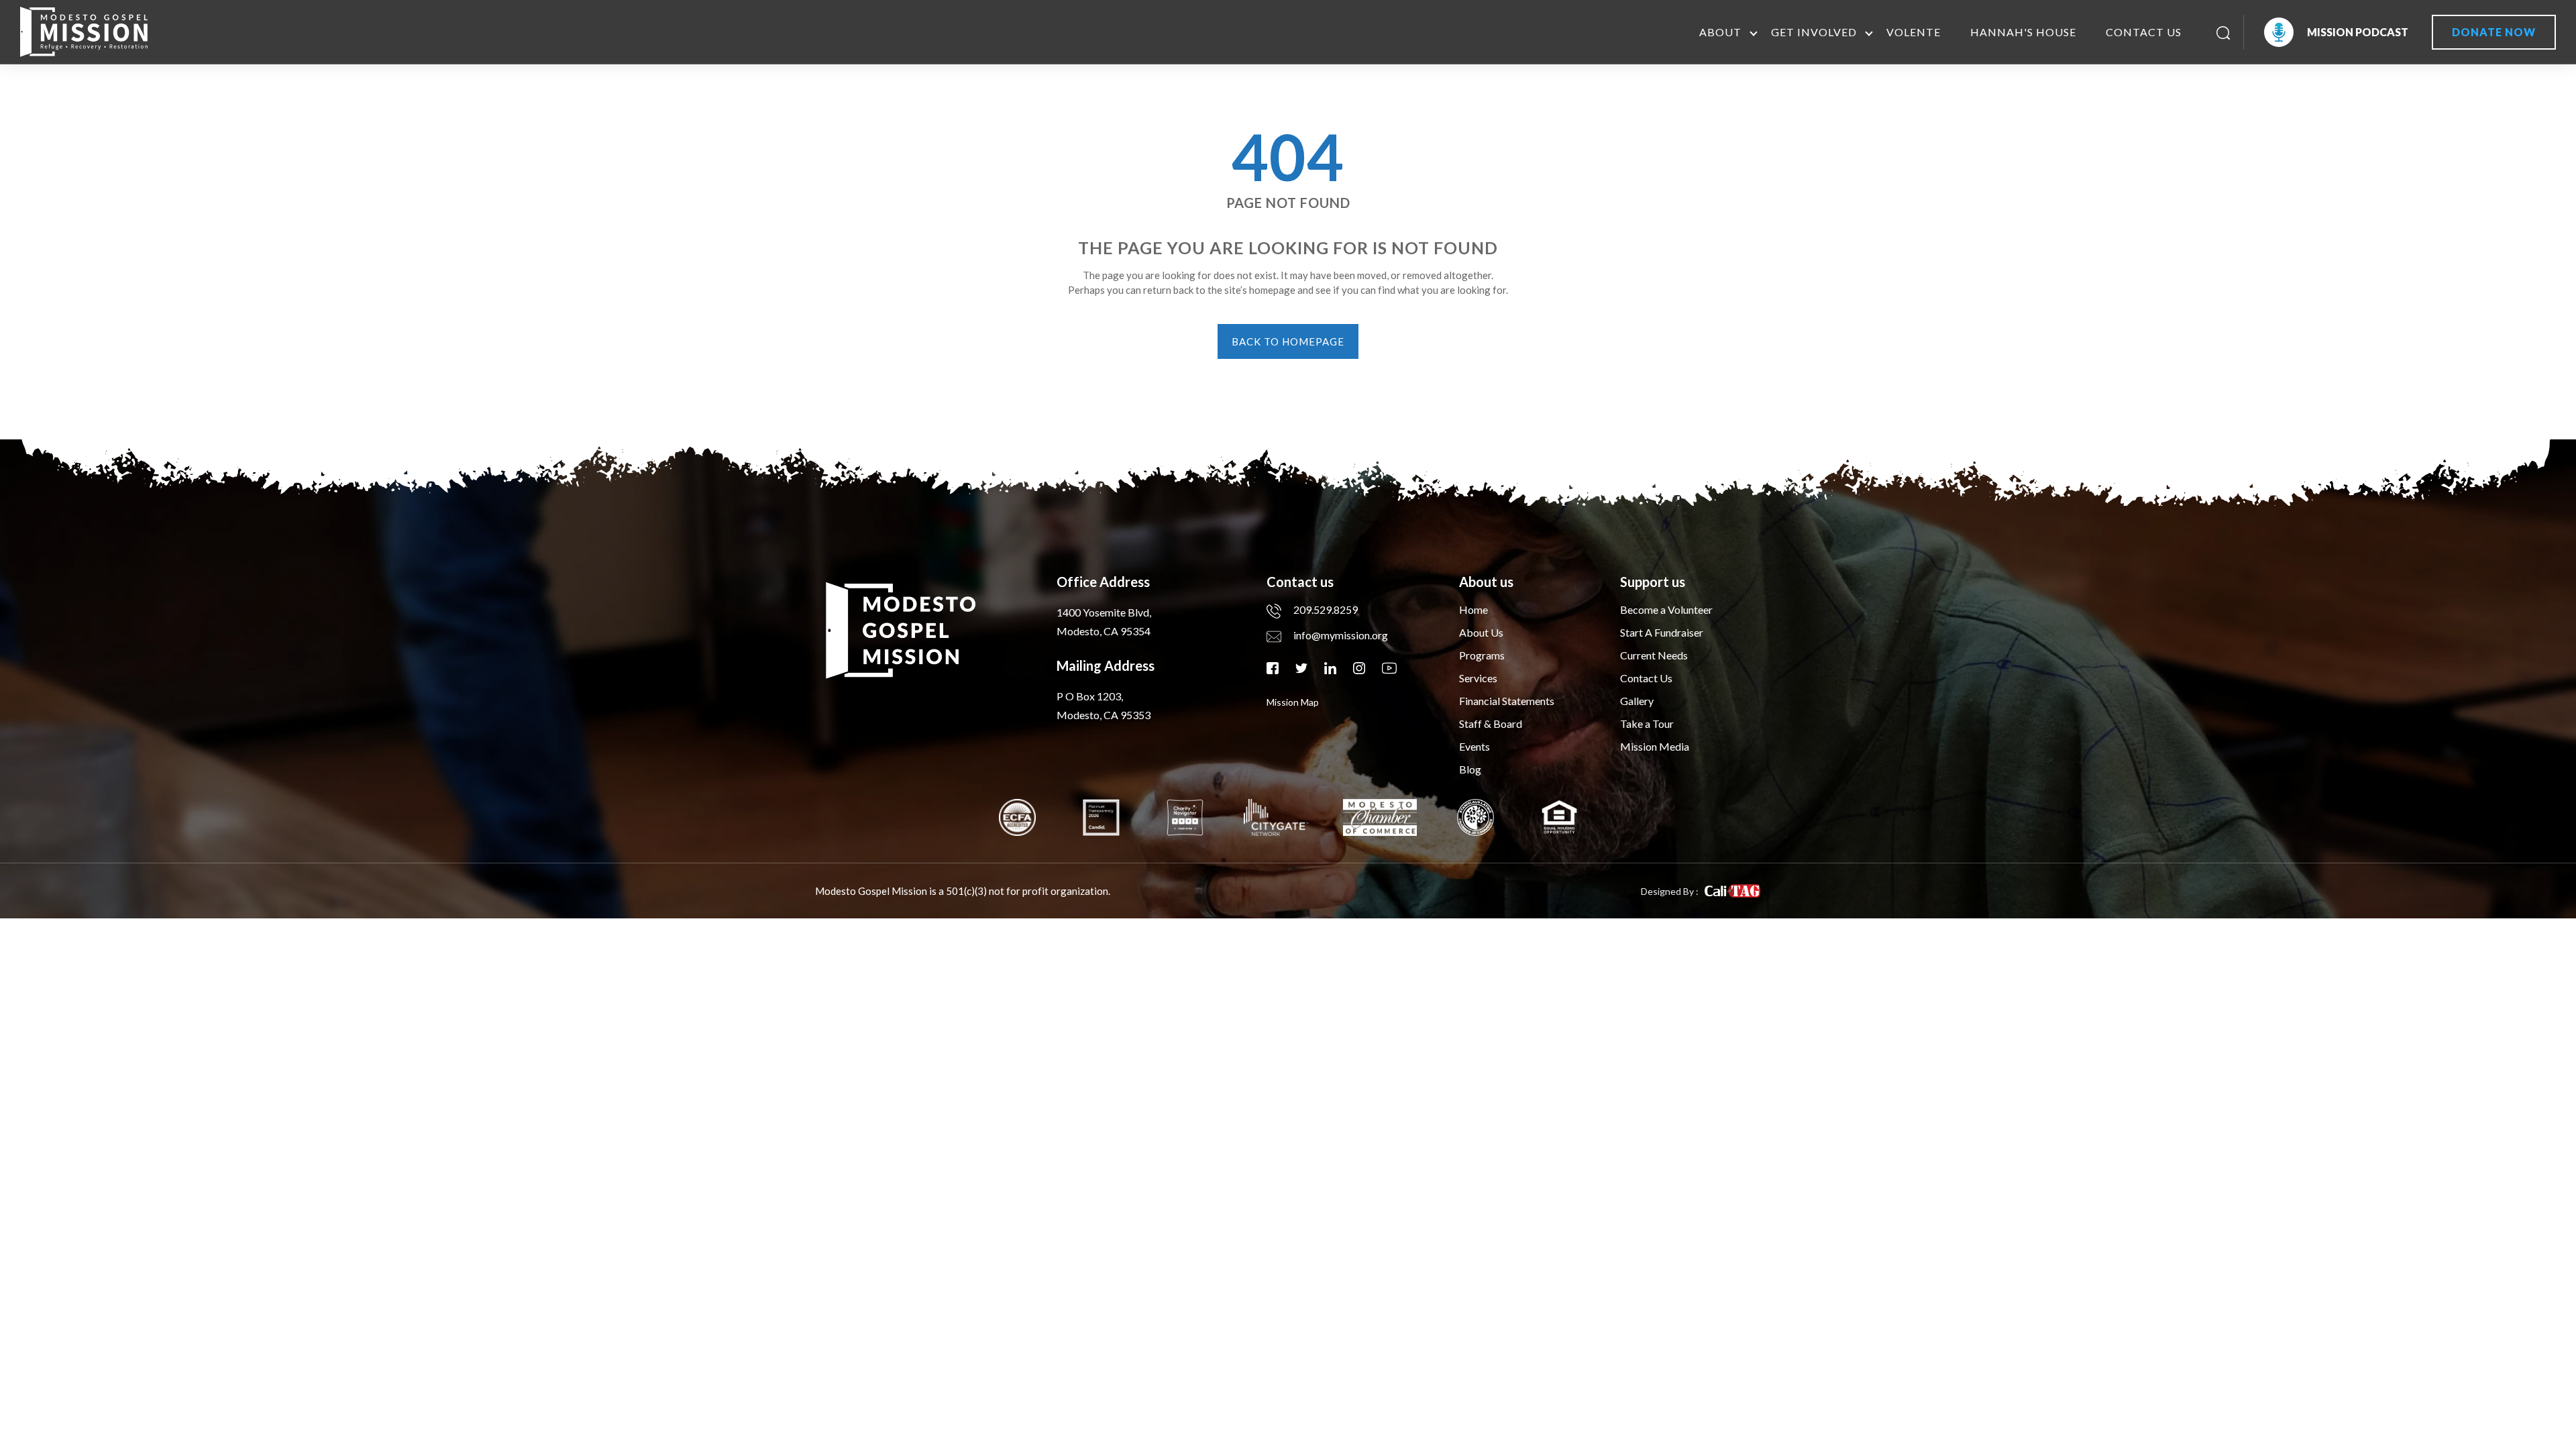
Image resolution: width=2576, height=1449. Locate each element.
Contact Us (2144, 32)
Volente (1914, 32)
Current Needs (1654, 655)
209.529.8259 (1326, 609)
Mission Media (1655, 746)
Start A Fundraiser (1662, 632)
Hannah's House (2023, 32)
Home (1473, 609)
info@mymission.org (1341, 635)
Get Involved (1814, 32)
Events (1474, 746)
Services (1478, 678)
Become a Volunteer (1666, 609)
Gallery (1637, 701)
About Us (1481, 632)
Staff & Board (1491, 723)
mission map (1293, 702)
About (1720, 32)
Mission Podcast (2358, 32)
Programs (1482, 655)
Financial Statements (1507, 701)
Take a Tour (1647, 723)
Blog (1470, 769)
